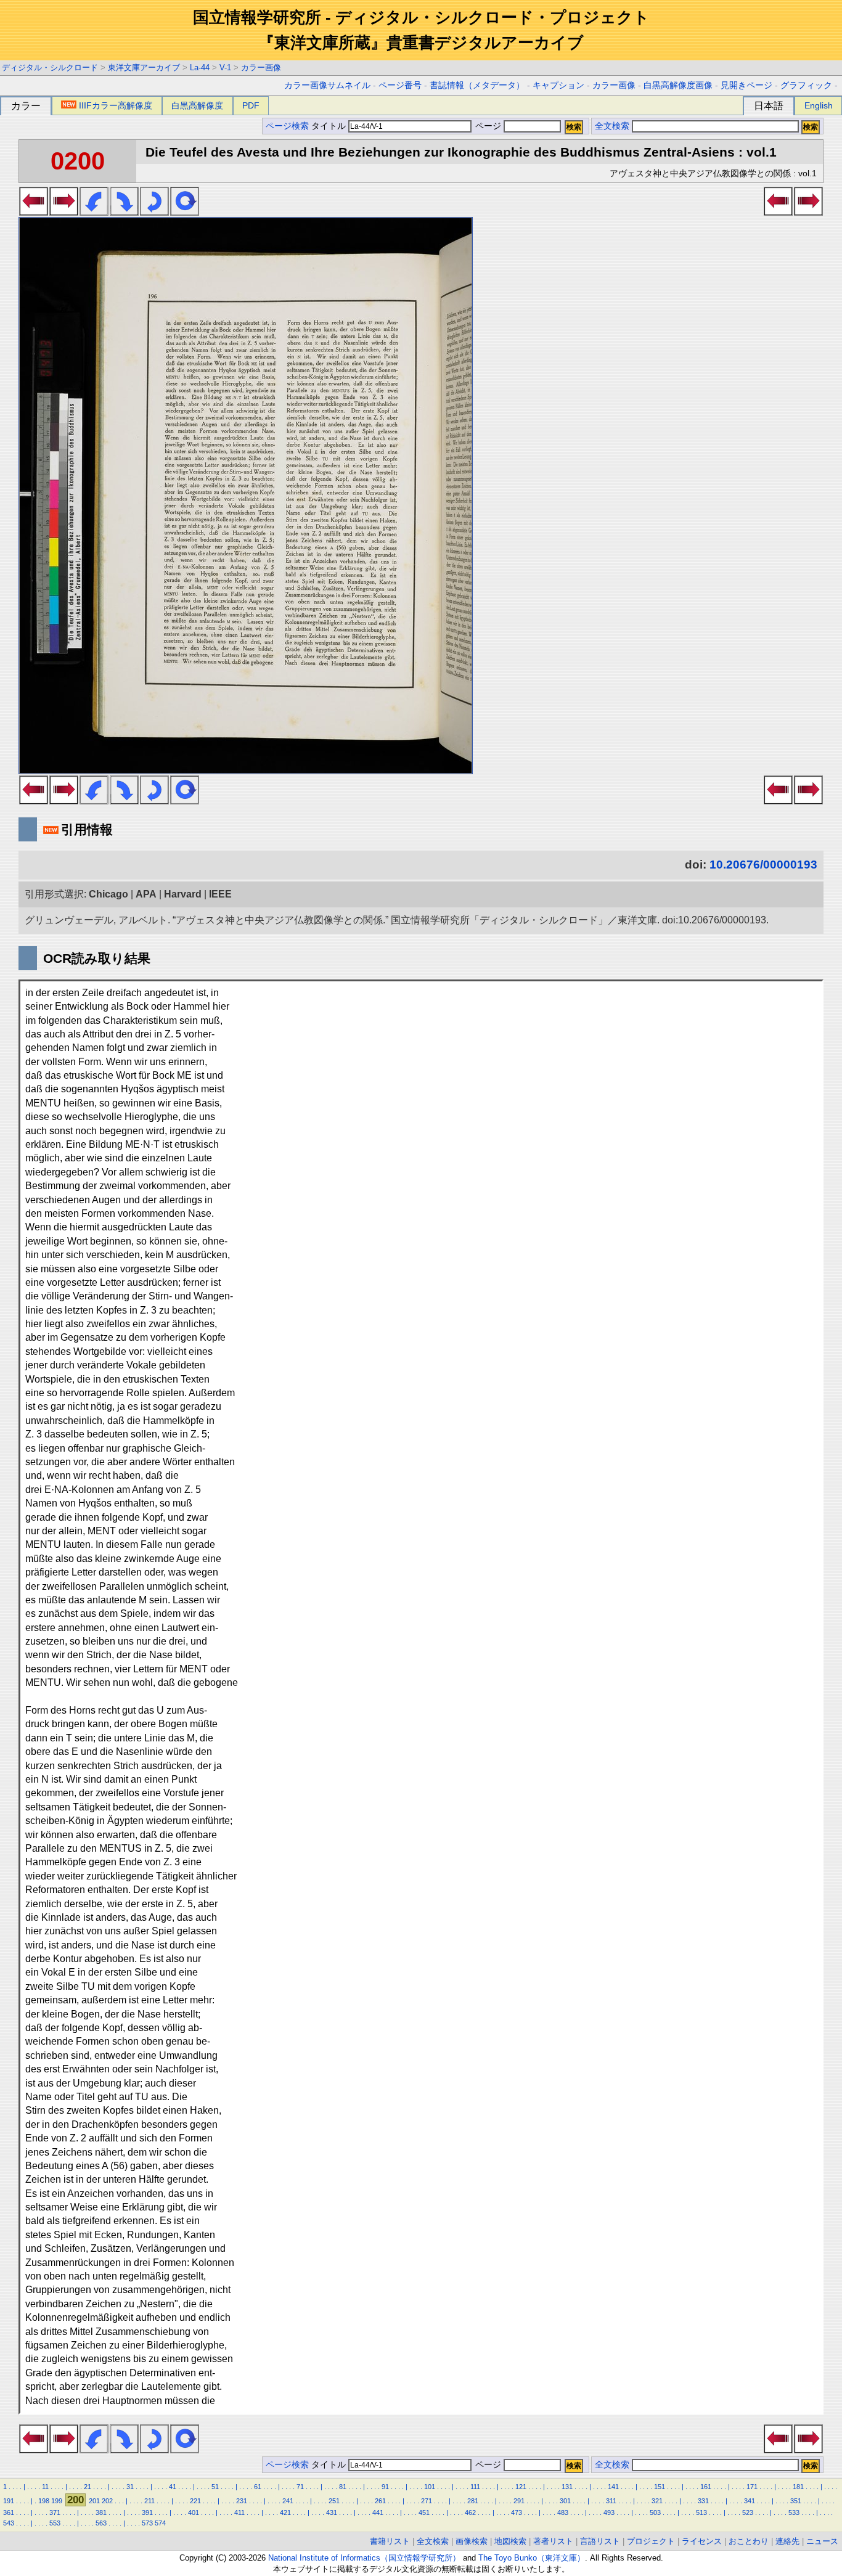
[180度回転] (154, 212)
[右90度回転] (124, 212)
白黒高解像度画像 (678, 85)
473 (517, 2513)
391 (147, 2513)
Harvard (183, 894)
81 (343, 2487)
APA (146, 894)
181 (798, 2487)
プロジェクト (651, 2541)
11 (45, 2487)
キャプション (558, 85)
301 (565, 2501)
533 (794, 2513)
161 (706, 2487)
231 (242, 2501)
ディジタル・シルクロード (50, 67)
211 (149, 2501)
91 (385, 2487)
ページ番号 (400, 85)
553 (55, 2523)
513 (701, 2513)
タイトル (330, 126)
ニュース (822, 2541)
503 (655, 2513)
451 (424, 2513)
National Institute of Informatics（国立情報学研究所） (364, 2558)
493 (609, 2513)
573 (147, 2523)
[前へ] (34, 212)
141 (613, 2487)
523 (748, 2513)
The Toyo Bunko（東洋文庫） (532, 2558)
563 (101, 2523)
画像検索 (472, 2541)
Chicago (108, 894)
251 (334, 2501)
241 (288, 2501)
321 (657, 2501)
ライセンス (702, 2541)
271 (427, 2501)
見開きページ (746, 85)
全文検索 (612, 126)
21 (88, 2487)
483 (563, 2513)
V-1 (225, 67)
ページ (488, 126)
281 (473, 2501)
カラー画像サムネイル (327, 85)
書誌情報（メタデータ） (477, 85)
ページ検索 (287, 126)
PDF (251, 105)
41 (173, 2487)
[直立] (185, 212)
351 (796, 2501)
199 (57, 2501)
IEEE (220, 894)
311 (611, 2501)
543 (9, 2523)
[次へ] (64, 212)
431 (332, 2513)
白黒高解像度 (197, 105)
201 (94, 2501)
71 (300, 2487)
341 (750, 2501)
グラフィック (806, 85)
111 (475, 2487)
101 (430, 2487)
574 (160, 2523)
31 (130, 2487)
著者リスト (553, 2541)
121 (521, 2487)
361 (9, 2513)
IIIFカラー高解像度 (116, 105)
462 (470, 2513)
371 (55, 2513)
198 (44, 2501)
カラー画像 (261, 67)
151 (660, 2487)
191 (9, 2501)
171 (752, 2487)
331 (703, 2501)
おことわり (749, 2541)
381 (101, 2513)
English (819, 105)
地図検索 (510, 2541)
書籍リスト (390, 2541)
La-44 (200, 67)
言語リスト (600, 2541)
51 (215, 2487)
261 (380, 2501)
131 (567, 2487)
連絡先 (787, 2541)
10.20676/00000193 (763, 865)
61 (258, 2487)
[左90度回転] (94, 212)
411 (239, 2513)
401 (194, 2513)
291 (519, 2501)
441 (378, 2513)
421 (285, 2513)
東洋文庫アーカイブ (144, 67)
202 (107, 2501)
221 (195, 2501)
